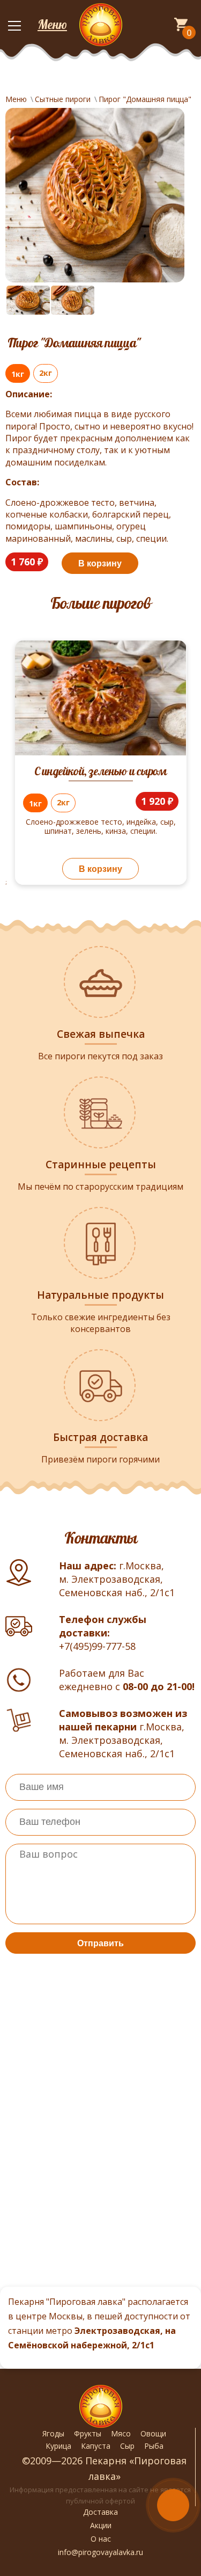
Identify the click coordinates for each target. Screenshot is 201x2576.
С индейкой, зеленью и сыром (100, 771)
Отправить (100, 1943)
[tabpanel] (100, 773)
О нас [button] (101, 2539)
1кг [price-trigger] (18, 374)
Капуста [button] (96, 2446)
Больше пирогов (100, 603)
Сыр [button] (127, 2446)
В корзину (100, 563)
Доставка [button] (100, 2512)
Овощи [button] (153, 2433)
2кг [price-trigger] (46, 373)
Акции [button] (101, 2525)
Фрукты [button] (88, 2433)
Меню (52, 24)
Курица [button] (58, 2446)
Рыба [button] (154, 2446)
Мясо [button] (121, 2433)
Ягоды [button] (53, 2433)
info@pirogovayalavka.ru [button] (100, 2552)
